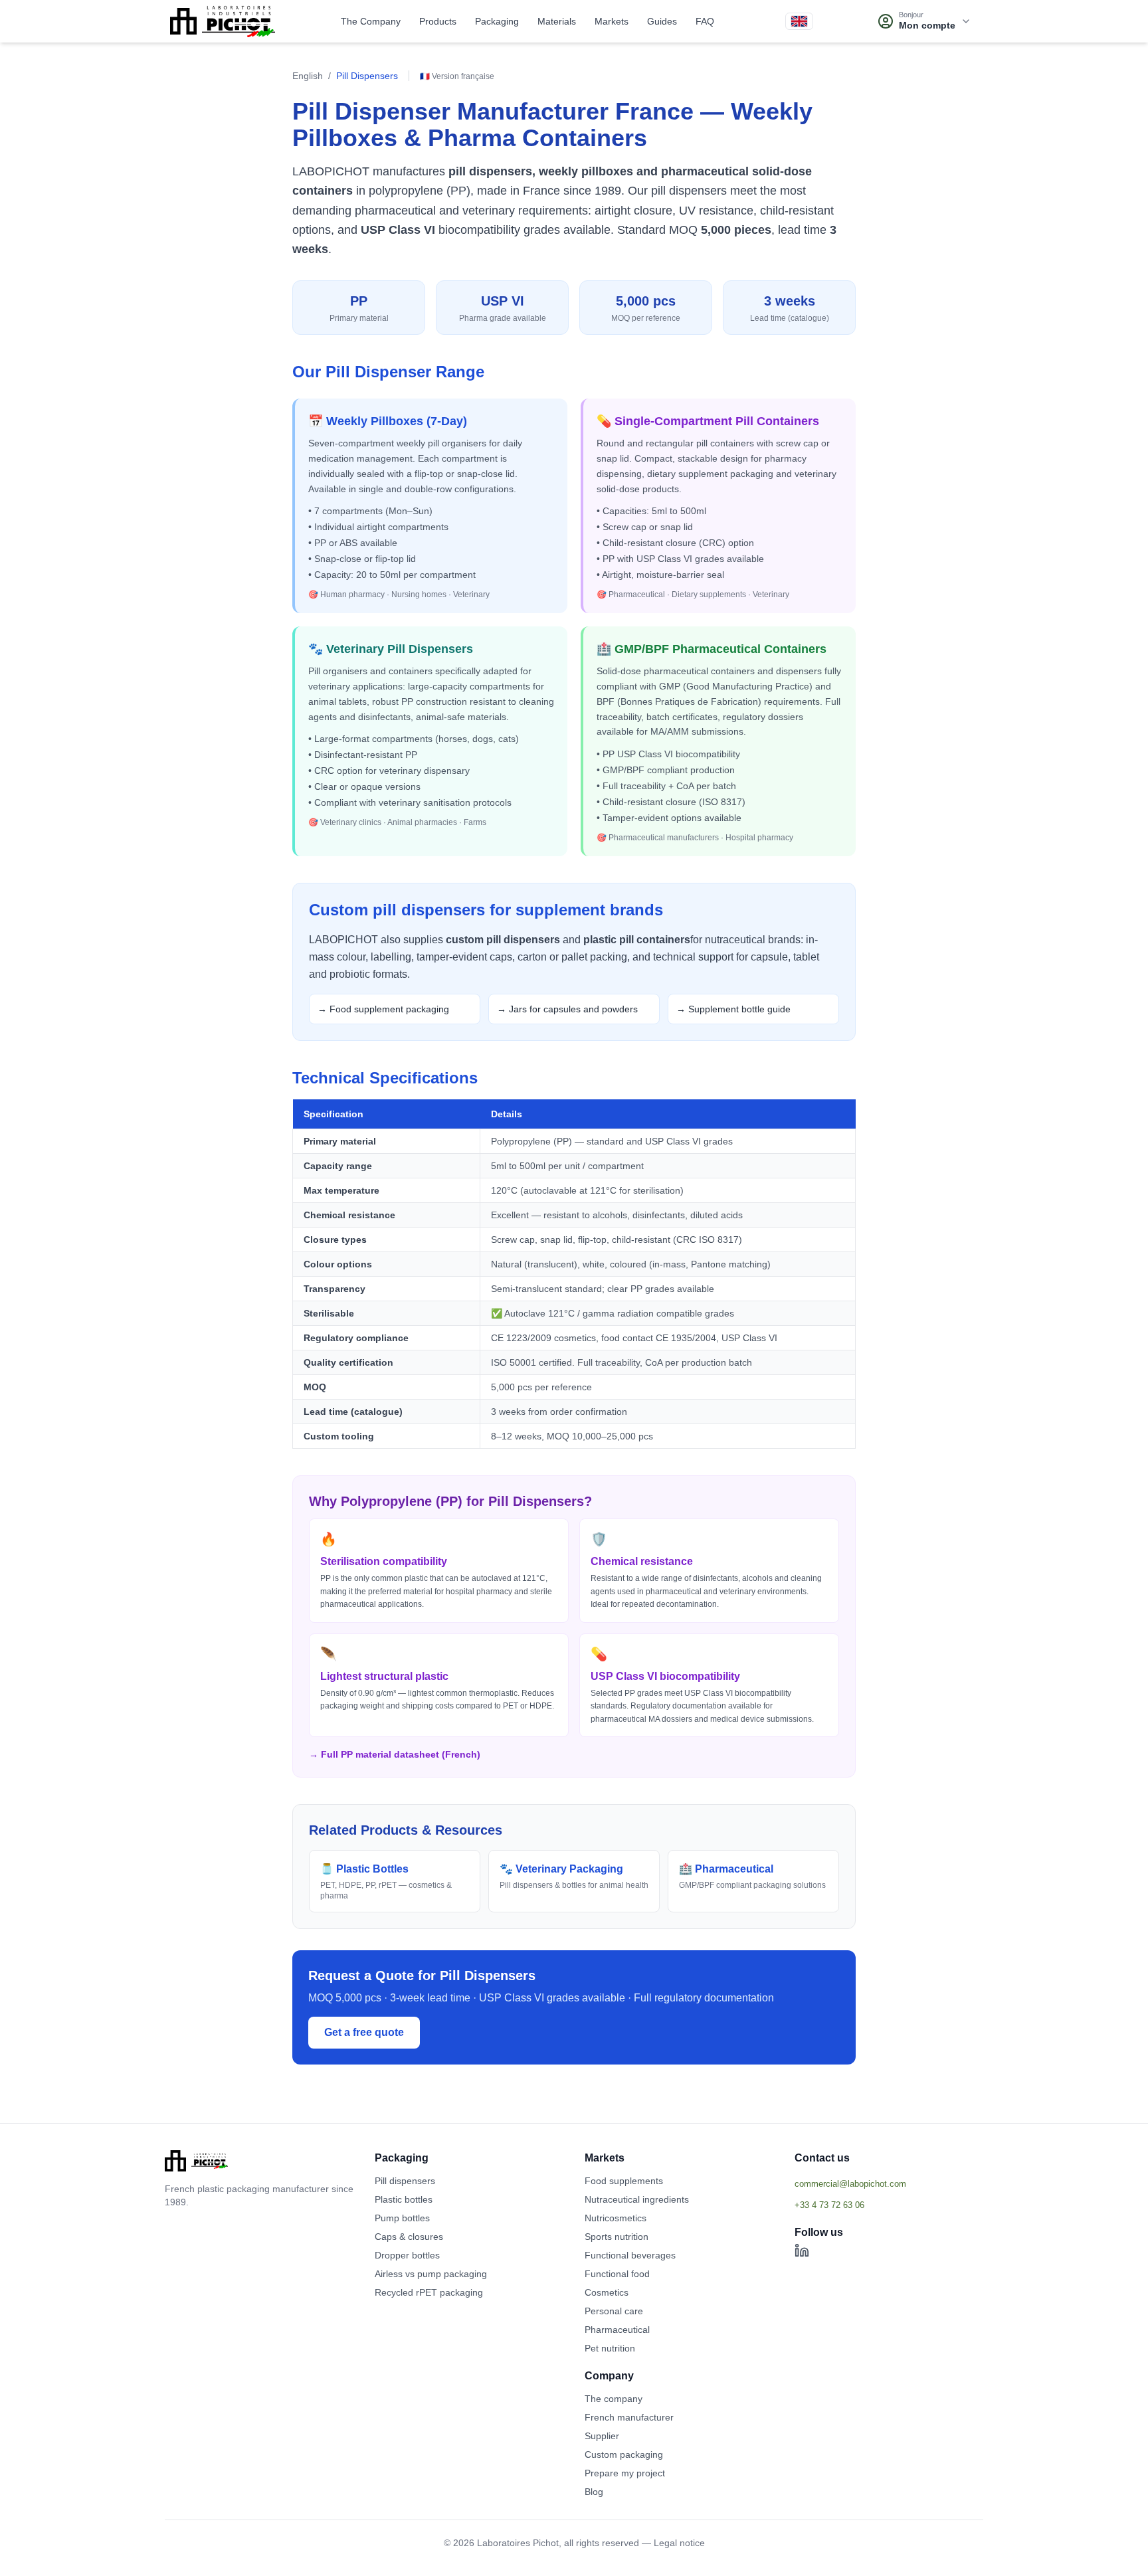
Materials (557, 21)
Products (438, 21)
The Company (371, 21)
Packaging (497, 21)
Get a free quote (364, 2032)
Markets (612, 21)
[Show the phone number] (889, 2205)
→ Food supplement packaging (383, 1009)
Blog (594, 2492)
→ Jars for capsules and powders (567, 1009)
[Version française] (799, 21)
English (308, 76)
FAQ (705, 21)
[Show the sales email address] (889, 2183)
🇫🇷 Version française (457, 76)
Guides (662, 21)
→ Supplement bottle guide (733, 1009)
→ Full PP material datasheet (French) (395, 1754)
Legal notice (679, 2543)
